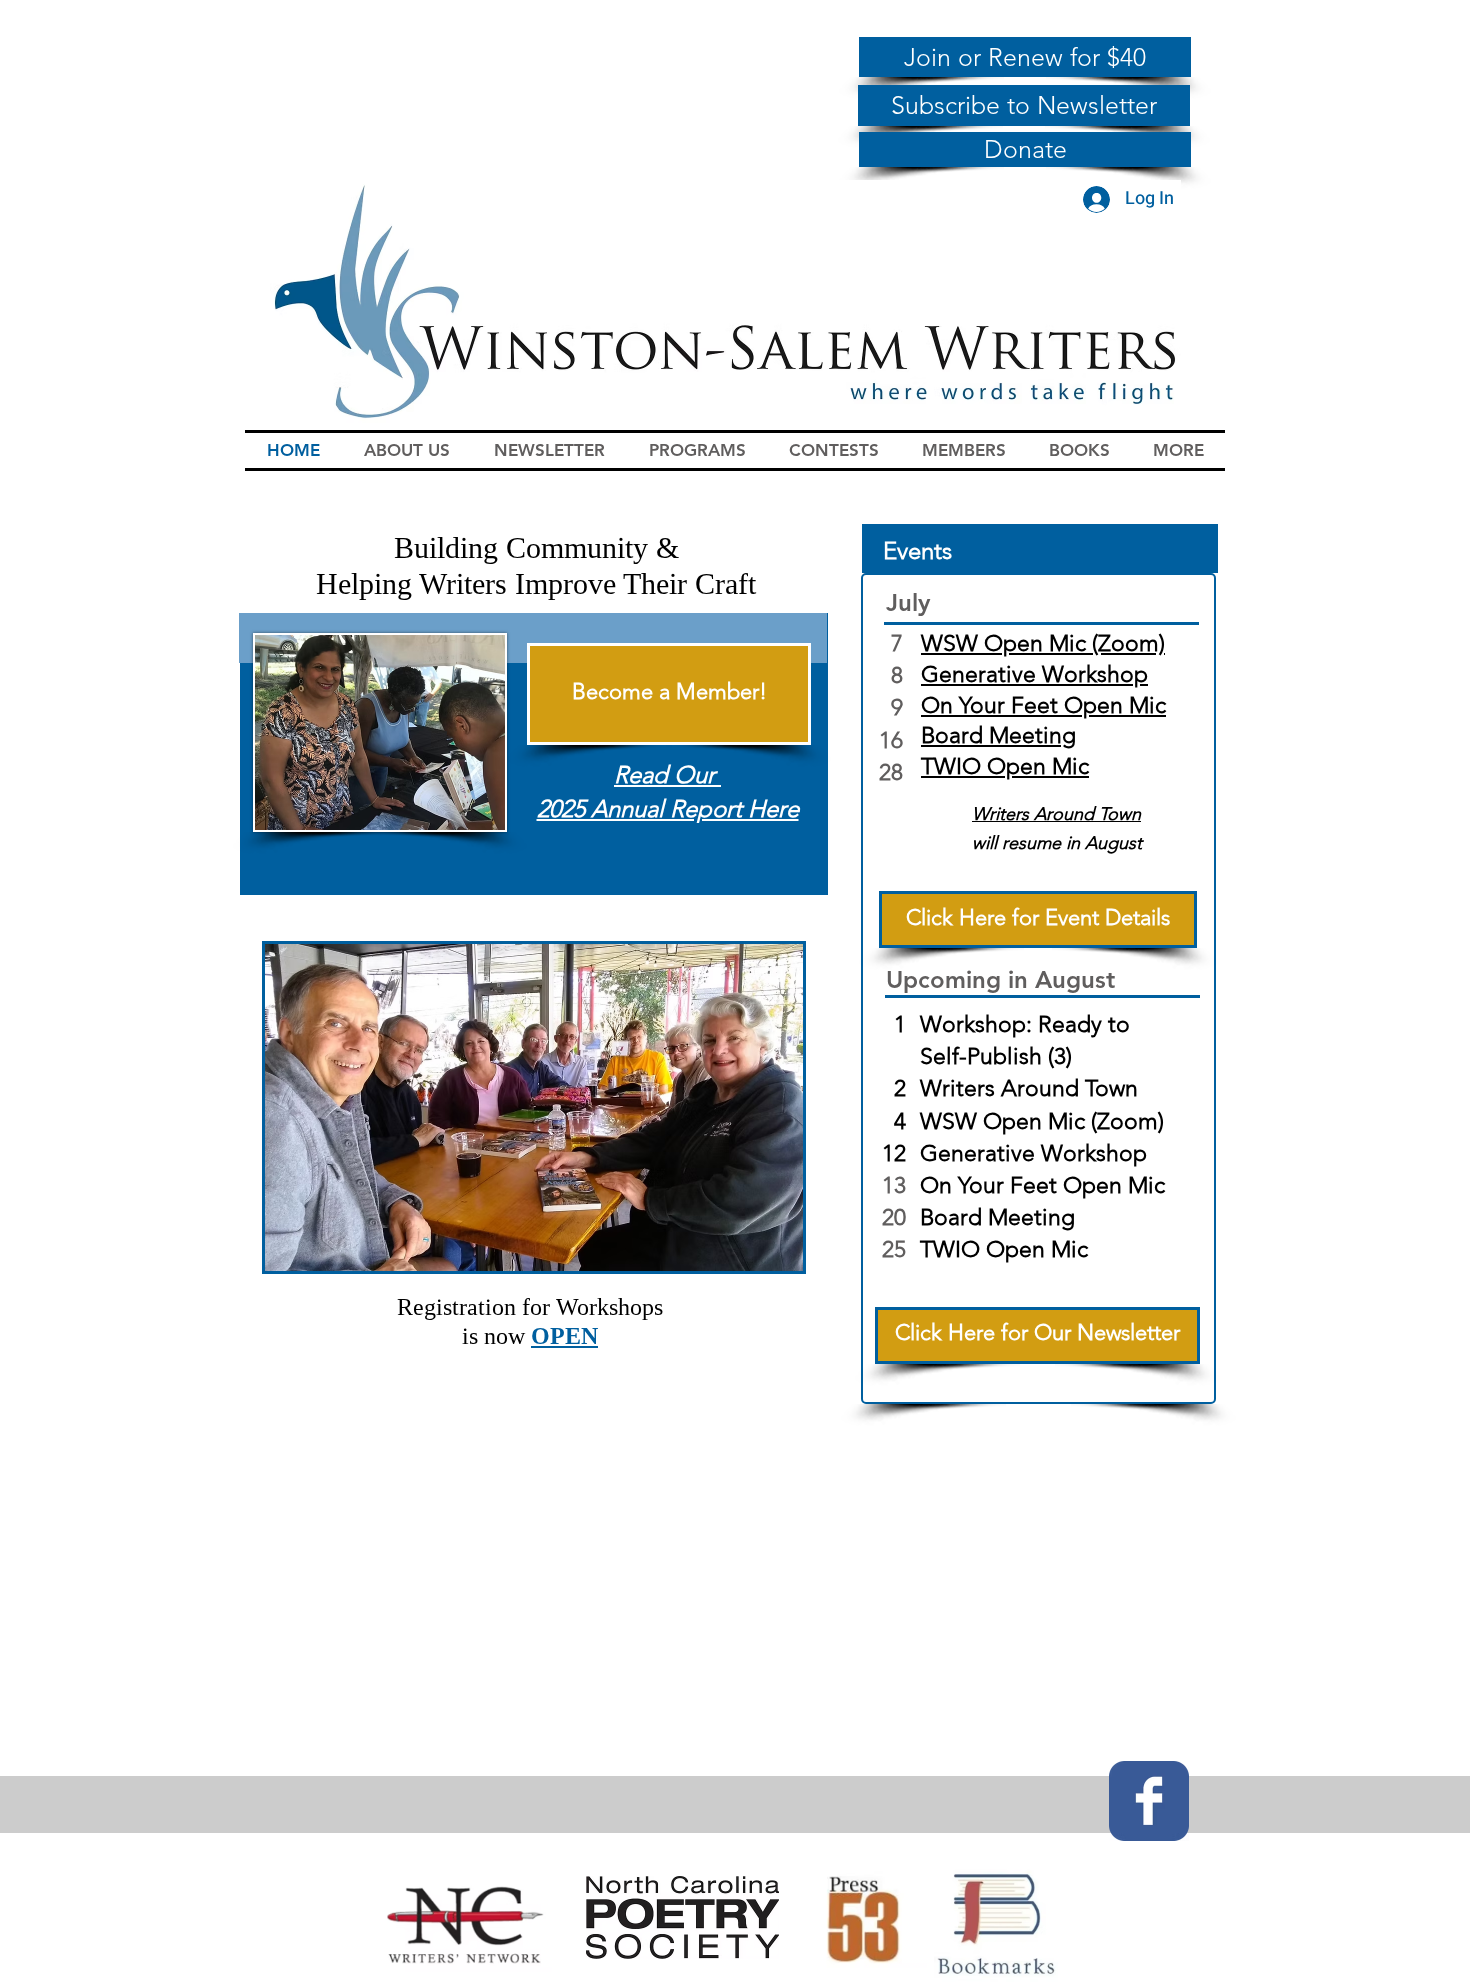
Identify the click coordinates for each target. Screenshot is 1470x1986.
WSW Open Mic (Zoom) (1043, 643)
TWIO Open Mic (1005, 766)
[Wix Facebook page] (1149, 1801)
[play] (761, 1253)
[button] (407, 450)
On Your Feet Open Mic (1043, 705)
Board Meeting (998, 735)
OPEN (564, 1336)
